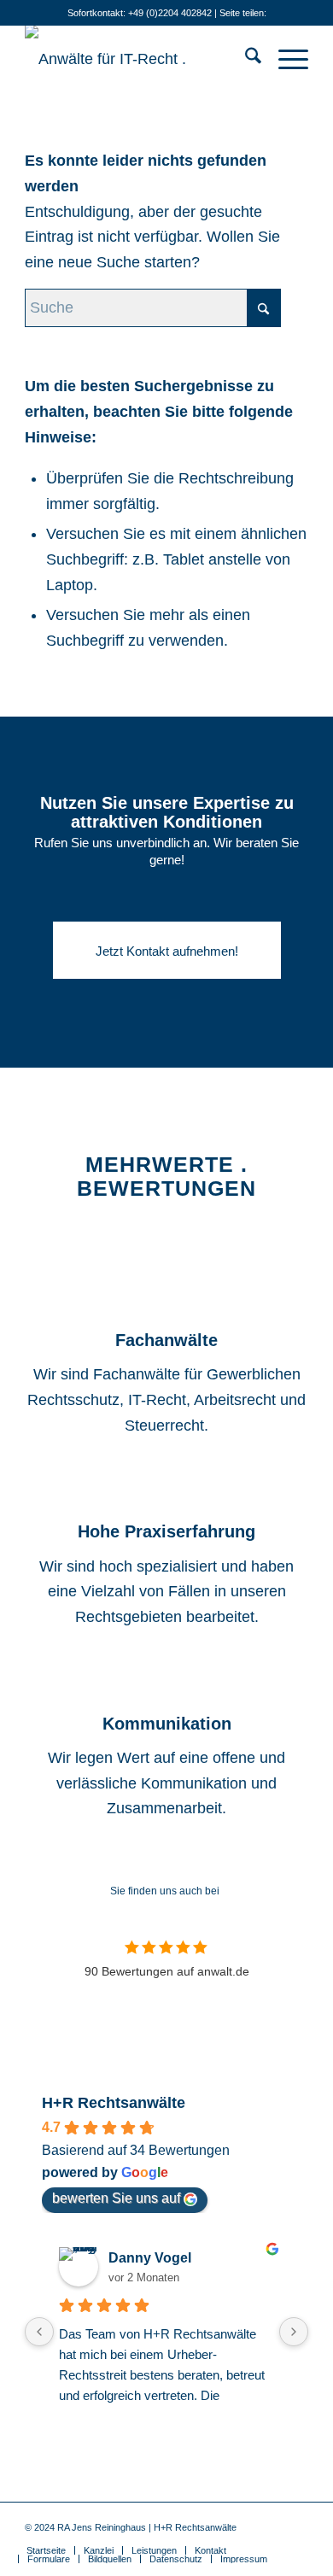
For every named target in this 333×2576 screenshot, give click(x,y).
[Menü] (285, 59)
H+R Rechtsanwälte (114, 2103)
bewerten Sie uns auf (116, 2198)
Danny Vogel (150, 2258)
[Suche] (245, 59)
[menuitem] (245, 59)
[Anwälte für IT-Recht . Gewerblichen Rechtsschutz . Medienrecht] (138, 59)
